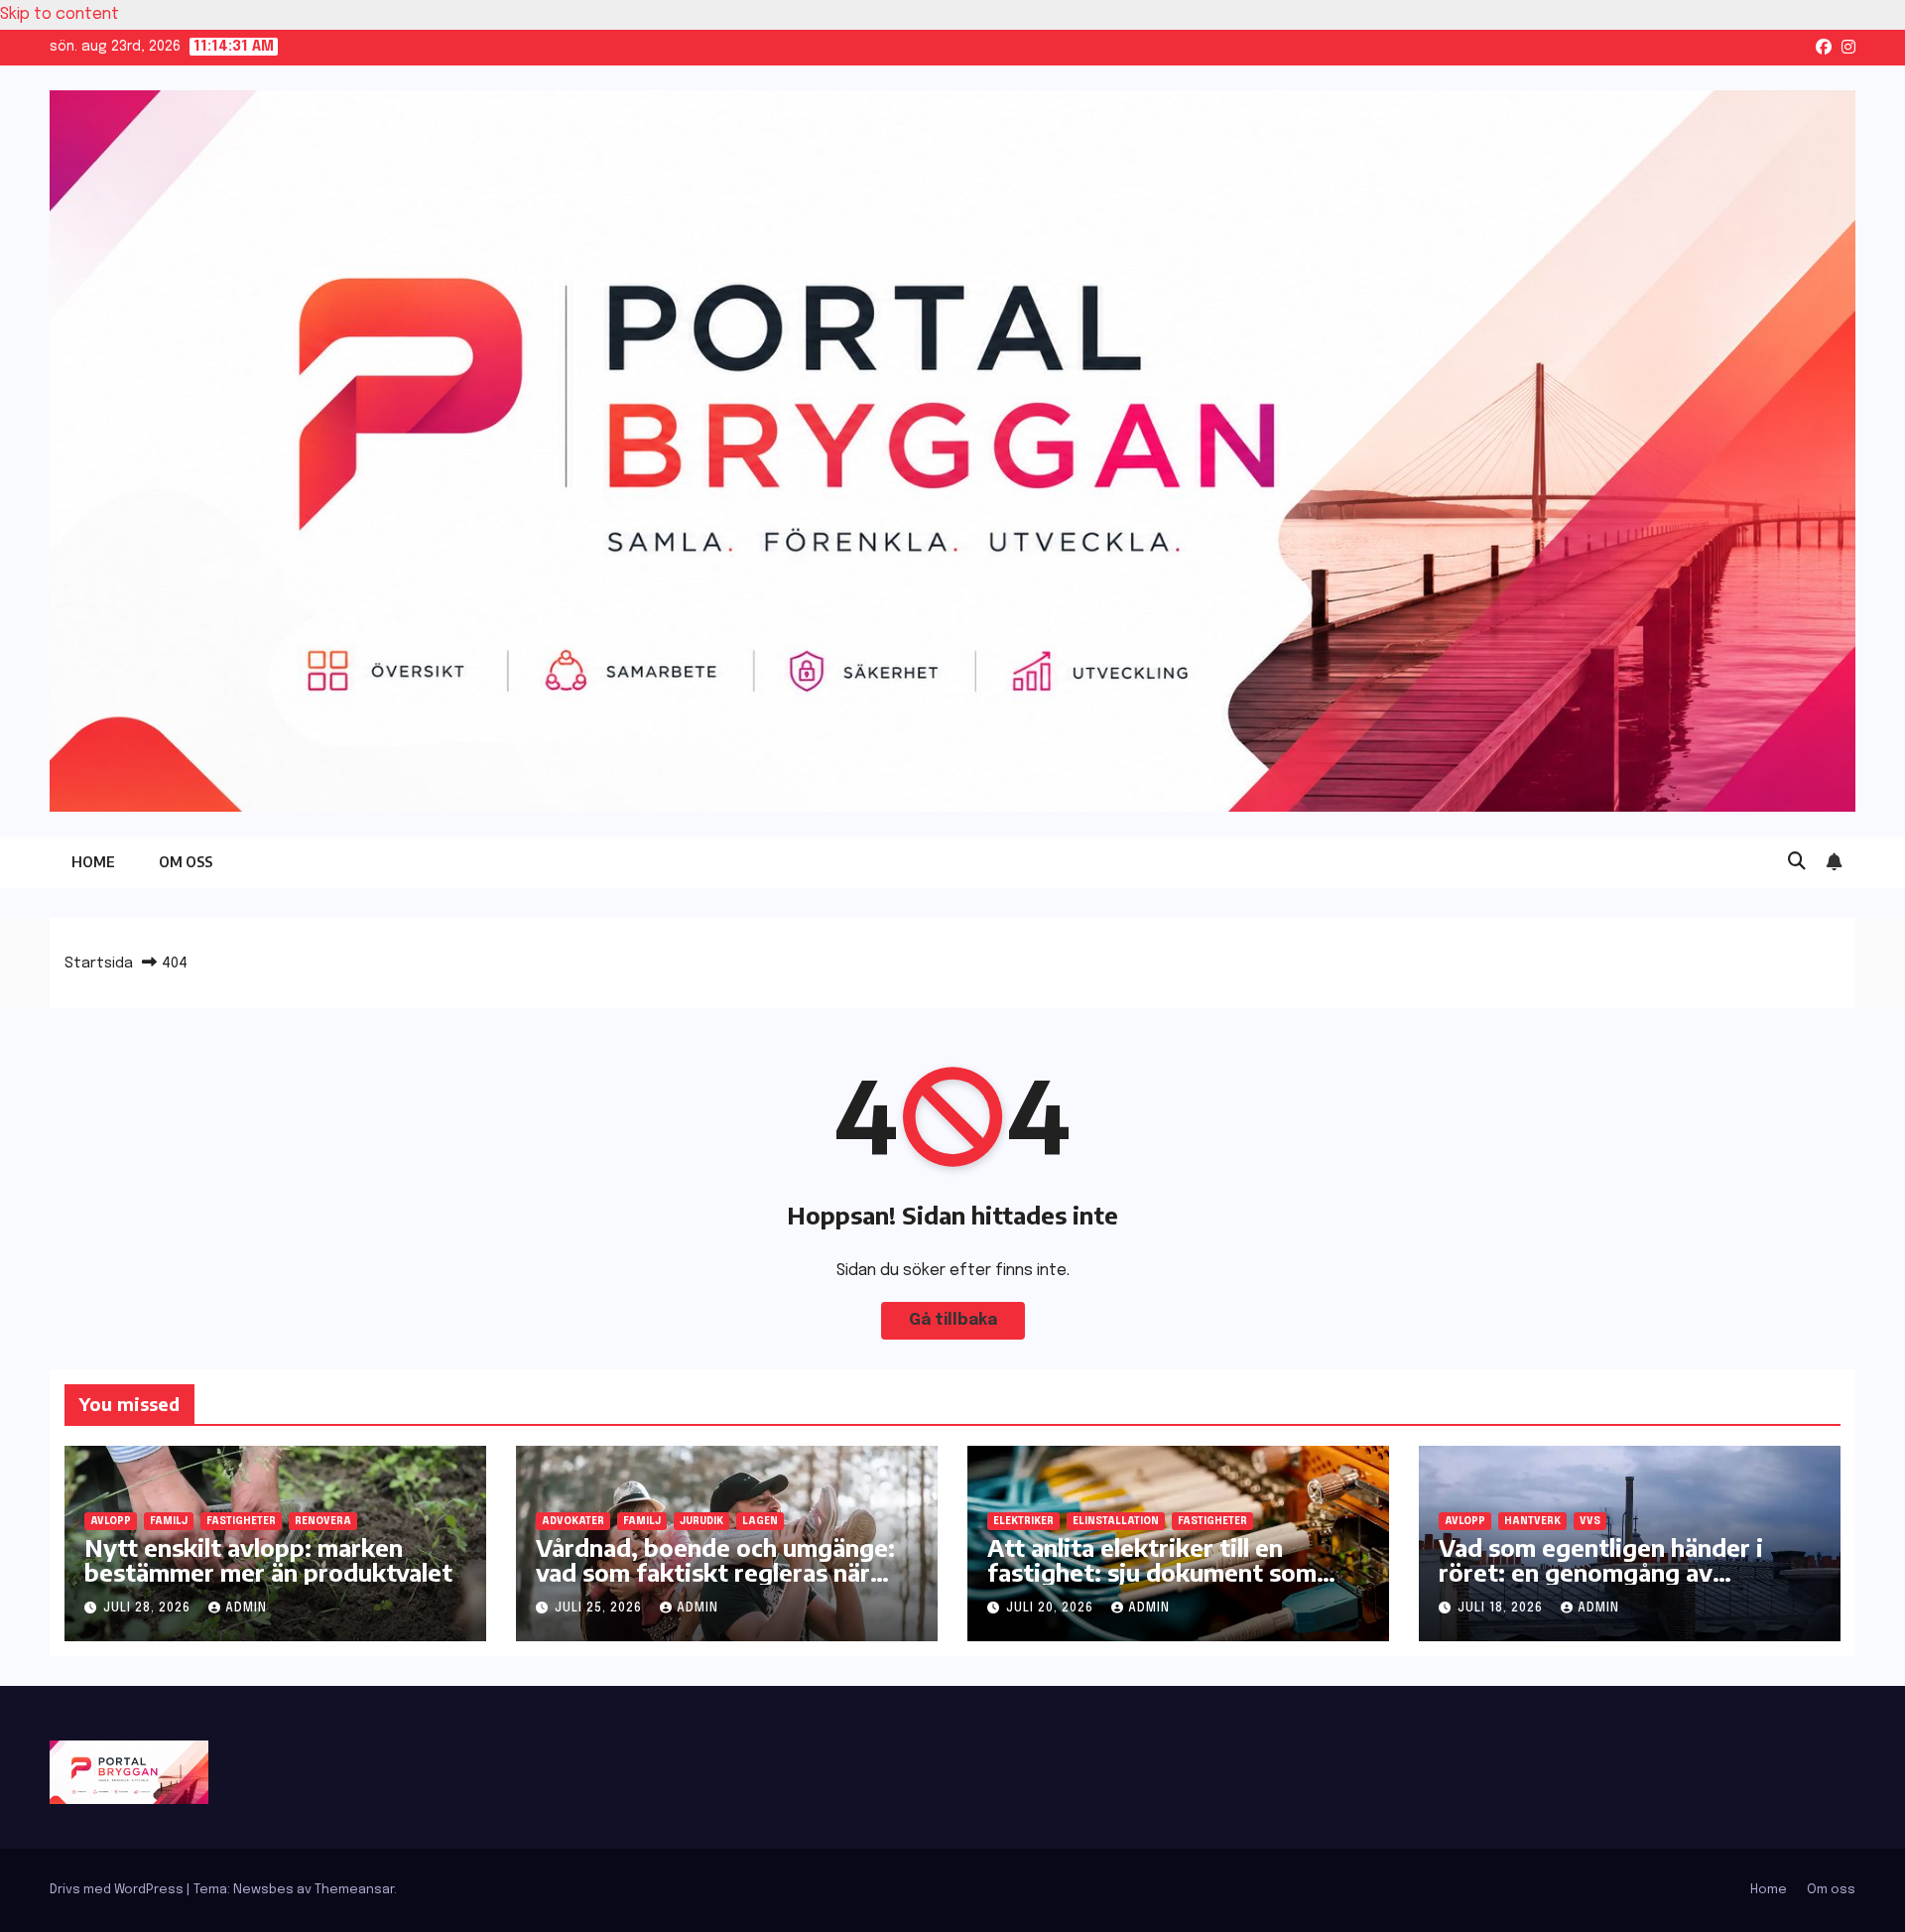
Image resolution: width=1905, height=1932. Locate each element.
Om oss (186, 862)
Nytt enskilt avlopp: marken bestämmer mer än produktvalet (268, 1559)
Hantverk (1532, 1521)
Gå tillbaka (953, 1320)
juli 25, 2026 (600, 1609)
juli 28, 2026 (149, 1609)
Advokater (573, 1521)
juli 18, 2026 (1502, 1609)
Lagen (760, 1521)
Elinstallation (1116, 1521)
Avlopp (111, 1521)
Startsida (99, 964)
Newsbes (263, 1890)
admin (246, 1609)
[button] (1797, 862)
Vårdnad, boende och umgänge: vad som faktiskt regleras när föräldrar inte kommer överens (715, 1572)
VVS (1590, 1521)
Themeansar (354, 1890)
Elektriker (1023, 1521)
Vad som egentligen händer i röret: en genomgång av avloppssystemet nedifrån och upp (1612, 1584)
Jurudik (701, 1521)
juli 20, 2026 (1052, 1609)
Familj (169, 1521)
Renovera (323, 1521)
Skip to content (60, 14)
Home (93, 862)
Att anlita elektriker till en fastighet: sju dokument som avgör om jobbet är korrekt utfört (1152, 1584)
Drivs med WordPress (118, 1890)
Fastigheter (241, 1521)
